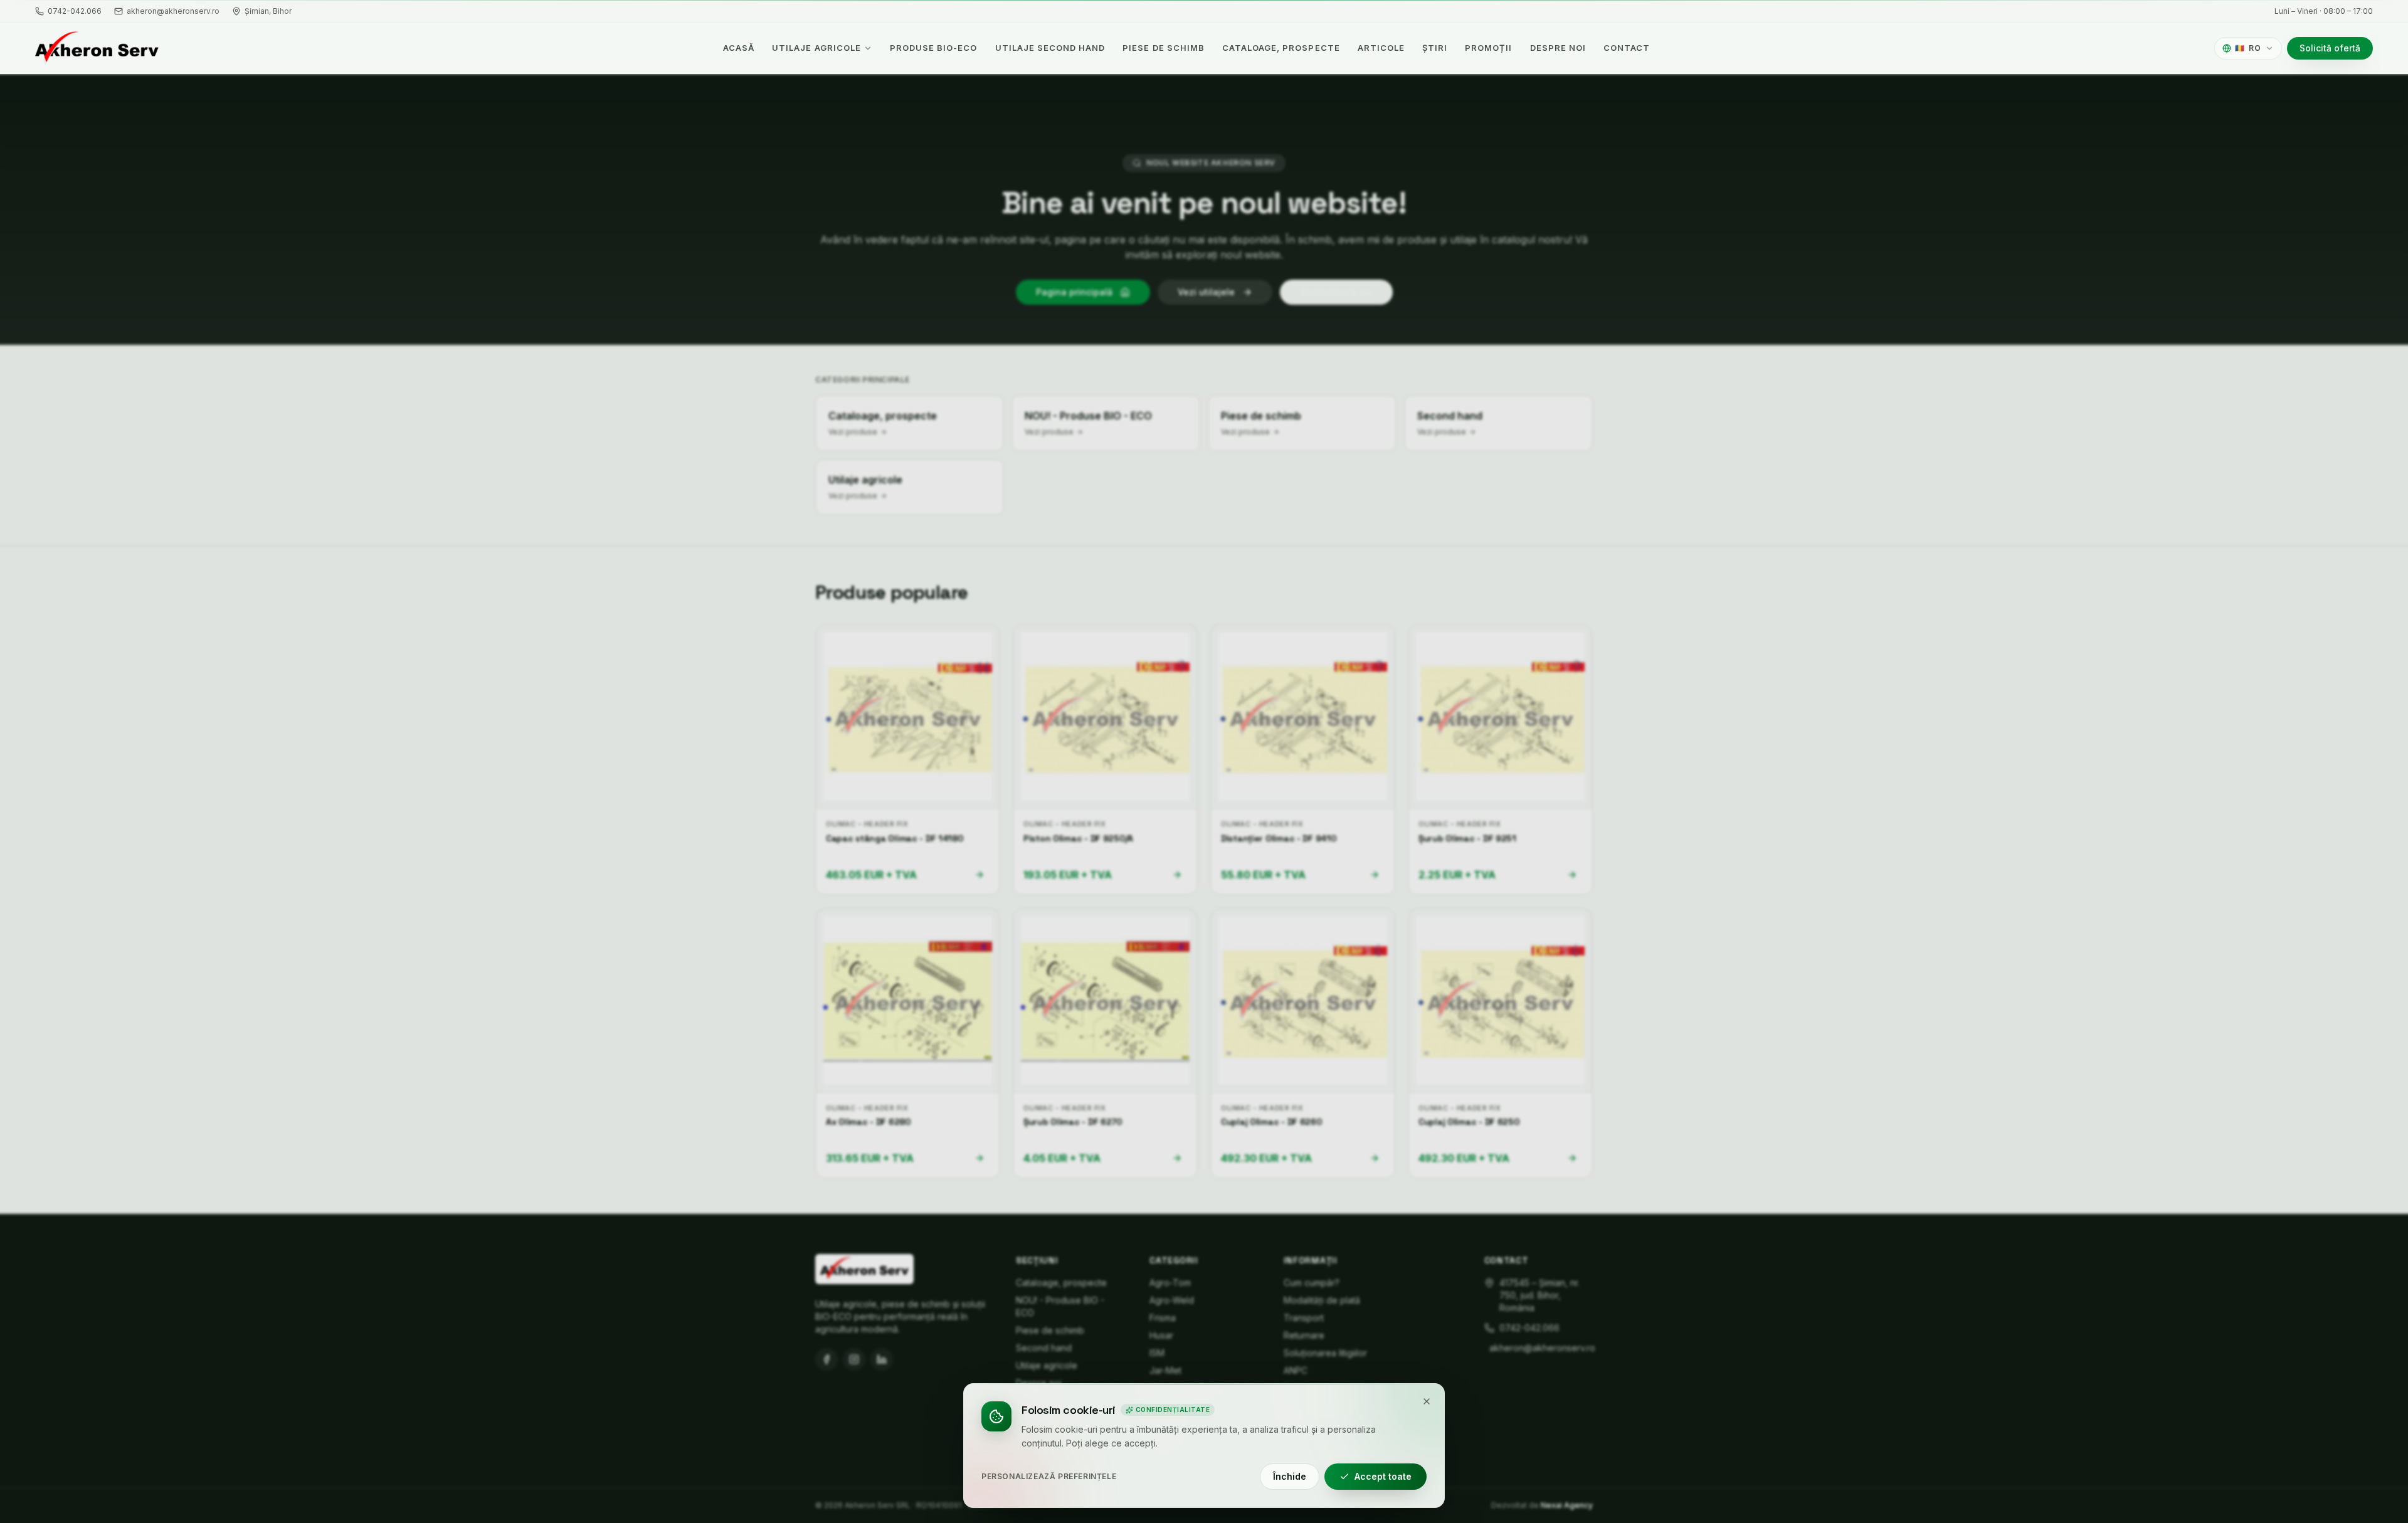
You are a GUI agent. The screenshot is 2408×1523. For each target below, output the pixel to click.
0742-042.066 (75, 11)
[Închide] (1427, 1401)
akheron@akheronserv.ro (173, 11)
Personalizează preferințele (1049, 1476)
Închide (1290, 1476)
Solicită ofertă (2330, 48)
